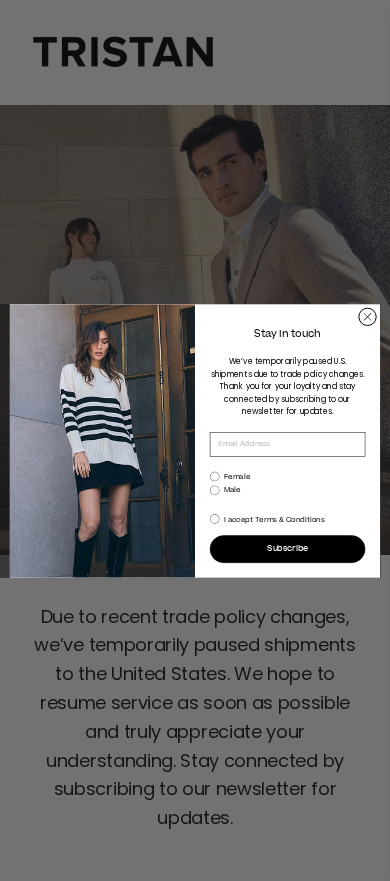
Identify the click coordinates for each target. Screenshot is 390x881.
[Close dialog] (367, 316)
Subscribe (287, 549)
